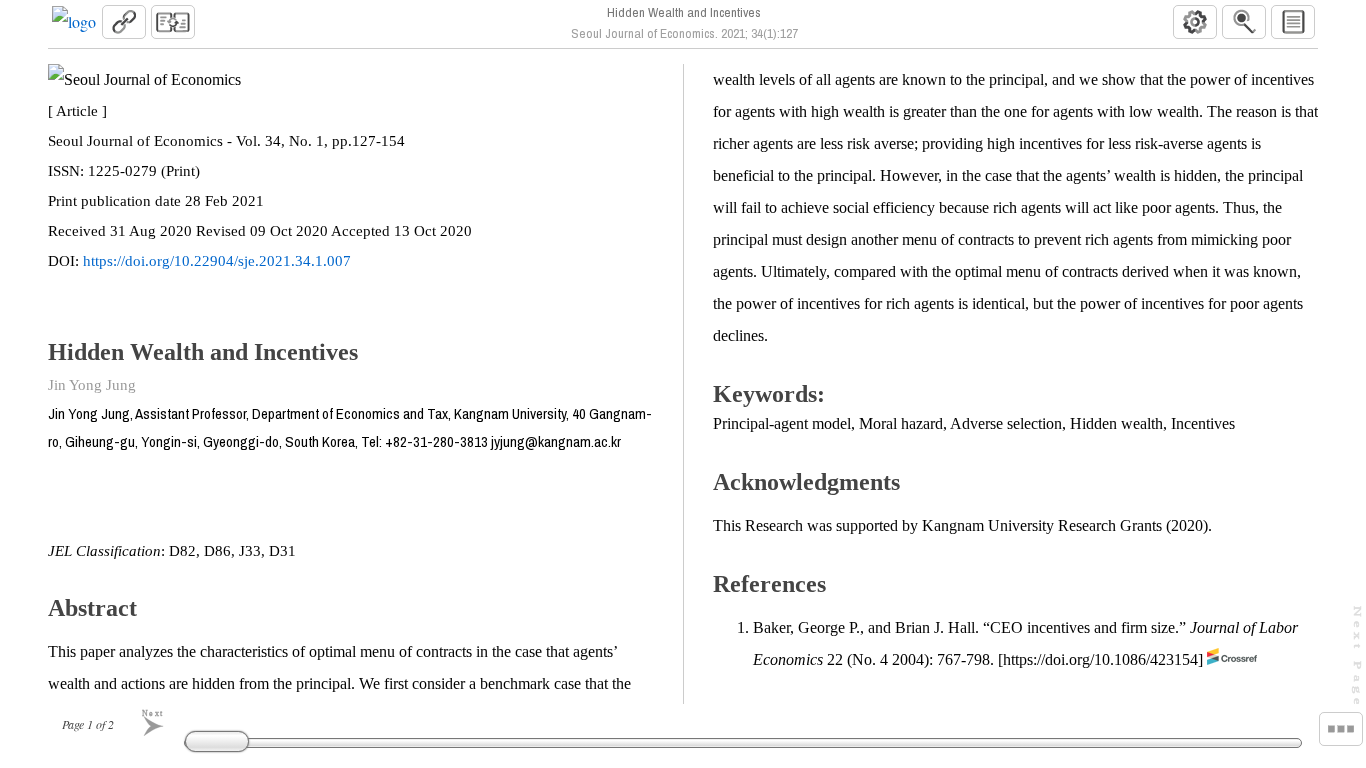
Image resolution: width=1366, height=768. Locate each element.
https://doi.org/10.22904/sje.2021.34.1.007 (217, 261)
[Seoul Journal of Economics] (74, 22)
